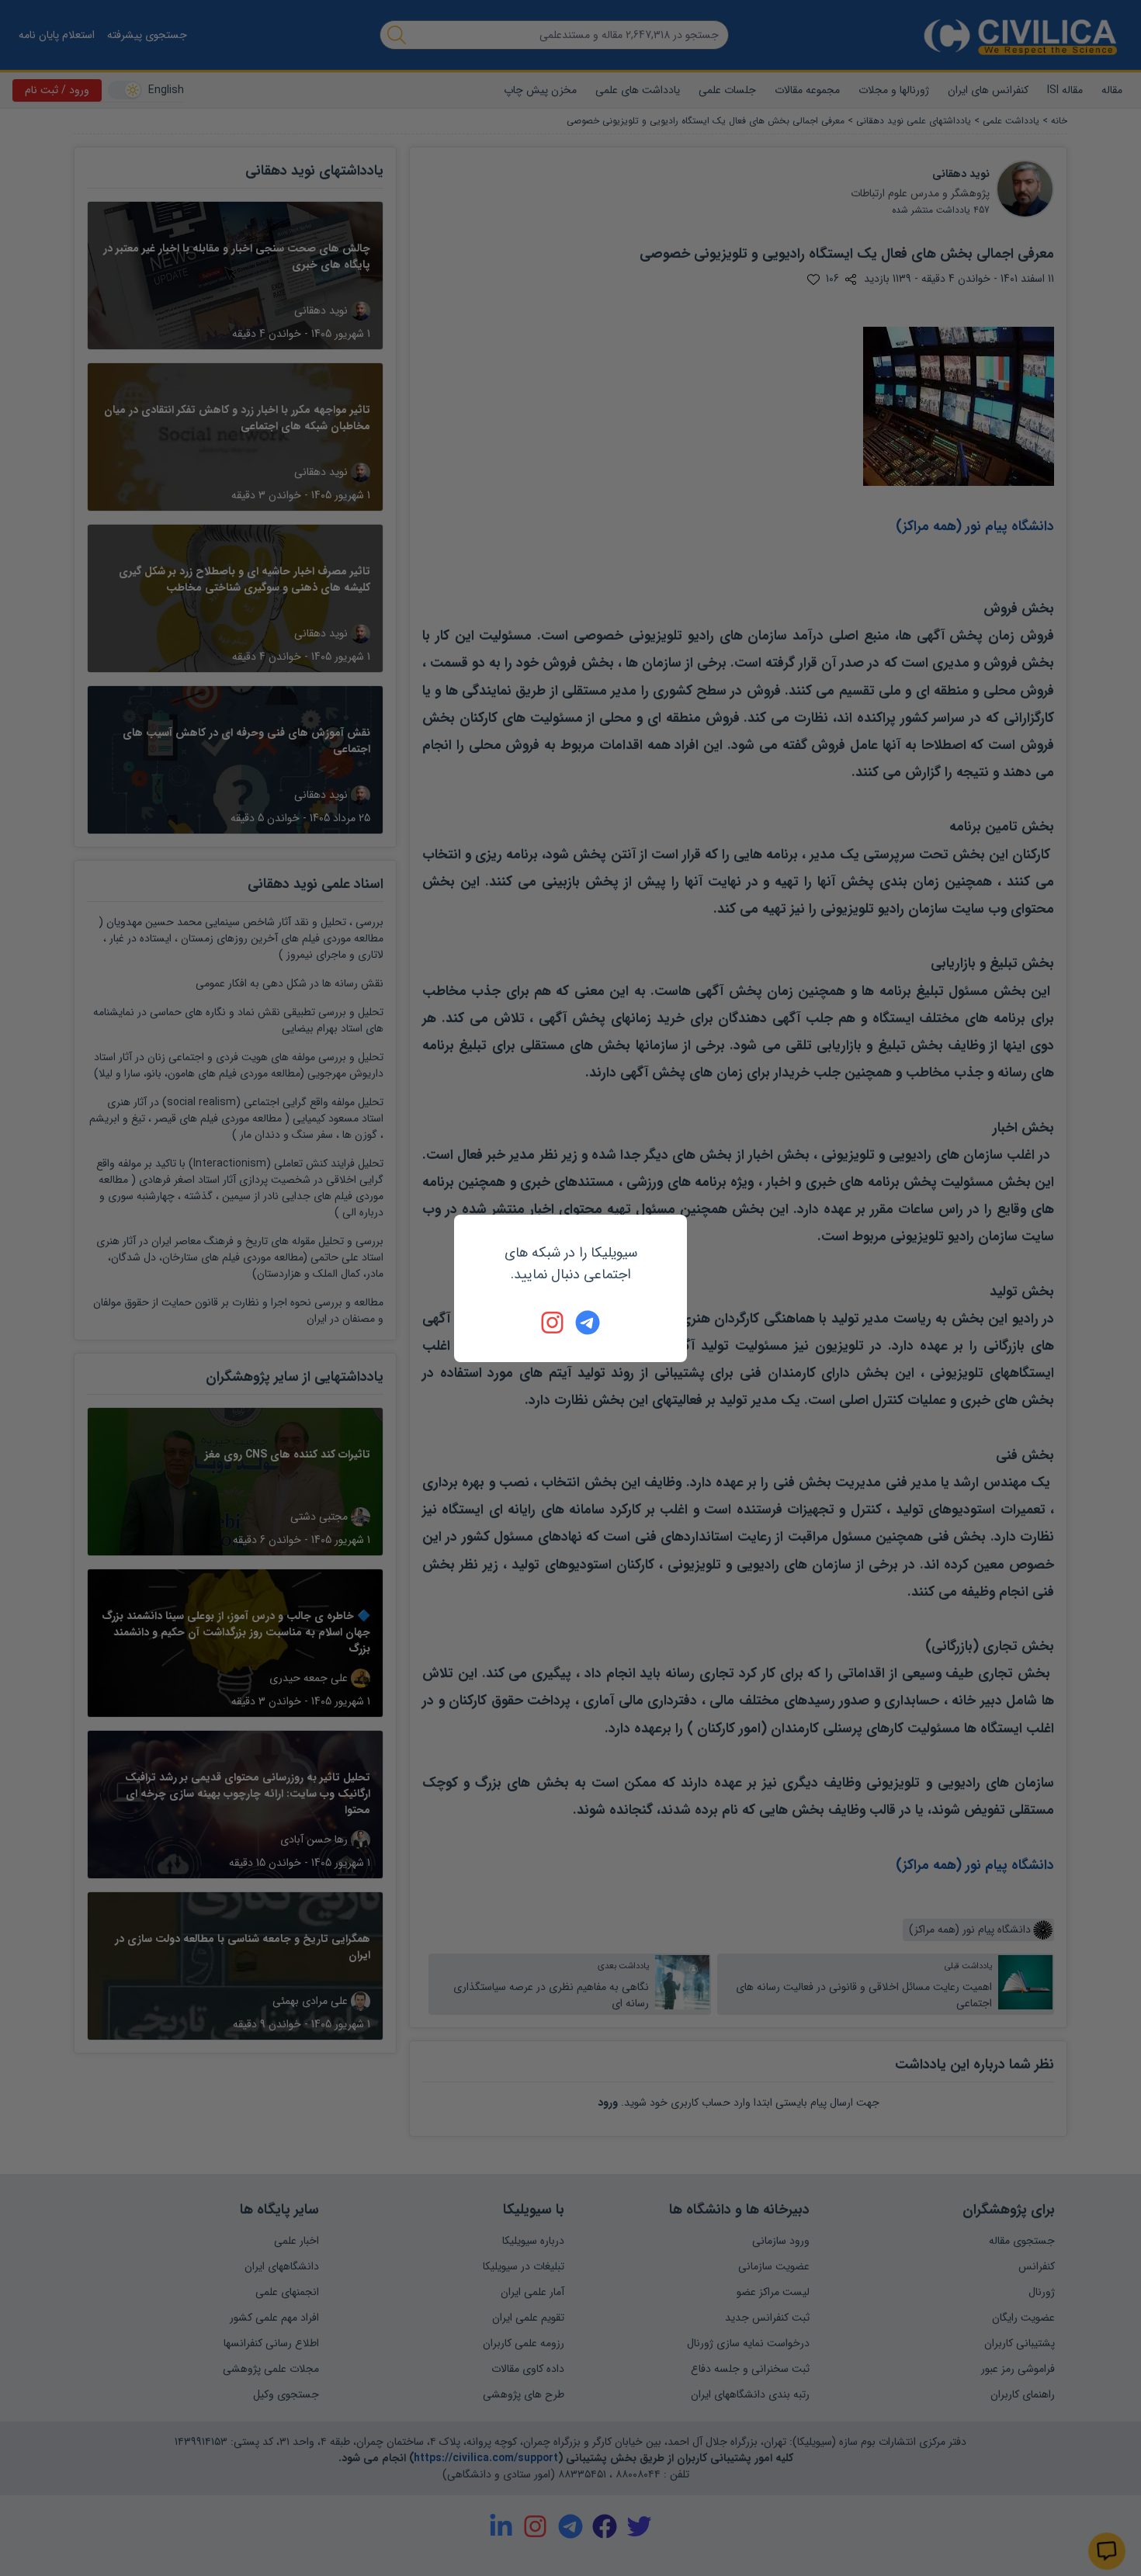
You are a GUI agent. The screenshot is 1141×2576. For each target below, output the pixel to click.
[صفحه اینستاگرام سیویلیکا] (553, 1323)
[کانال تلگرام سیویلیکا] (588, 1323)
